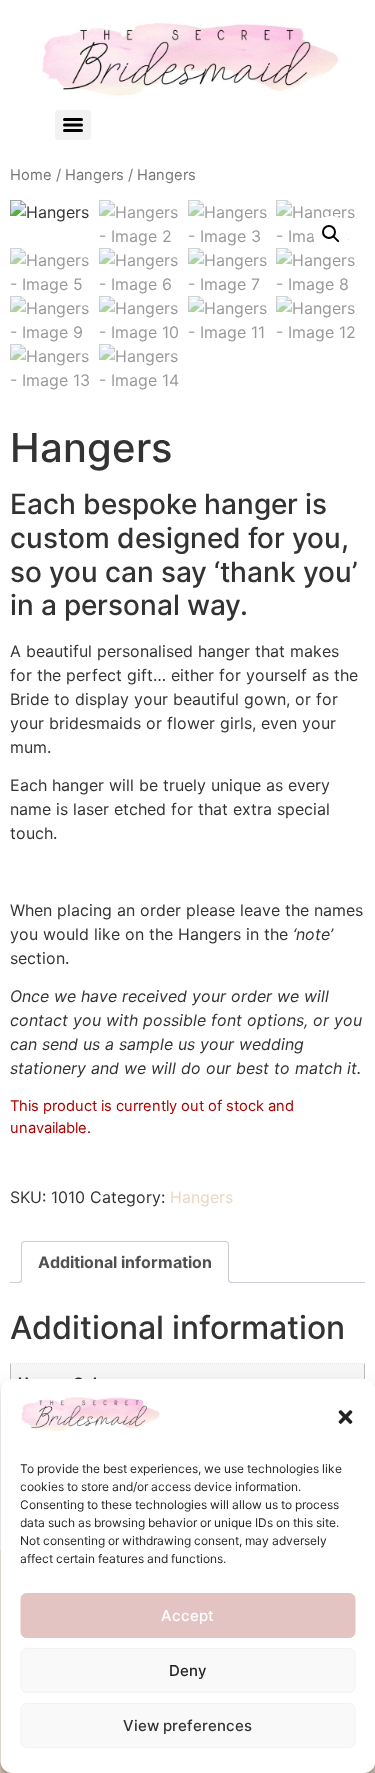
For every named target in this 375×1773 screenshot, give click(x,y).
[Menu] (73, 125)
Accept (187, 1615)
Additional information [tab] (125, 1262)
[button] (345, 1417)
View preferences (187, 1725)
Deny (188, 1670)
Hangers (94, 175)
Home (31, 175)
